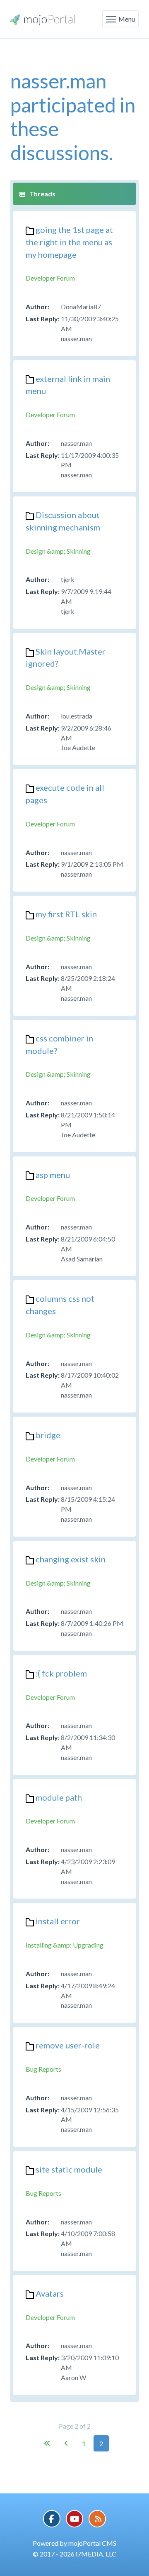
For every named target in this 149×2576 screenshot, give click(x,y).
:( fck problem (61, 1673)
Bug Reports (43, 2069)
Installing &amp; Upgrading (65, 1945)
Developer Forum (50, 278)
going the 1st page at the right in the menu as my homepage (69, 242)
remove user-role (68, 2045)
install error (58, 1921)
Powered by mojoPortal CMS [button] (74, 2543)
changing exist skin (71, 1559)
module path (59, 1797)
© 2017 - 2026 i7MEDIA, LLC (74, 2554)
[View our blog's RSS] (97, 2519)
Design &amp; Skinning (58, 551)
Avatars (50, 2293)
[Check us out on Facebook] (52, 2519)
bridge (48, 1435)
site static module (69, 2169)
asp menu (53, 1175)
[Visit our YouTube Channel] (74, 2519)
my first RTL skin (66, 914)
